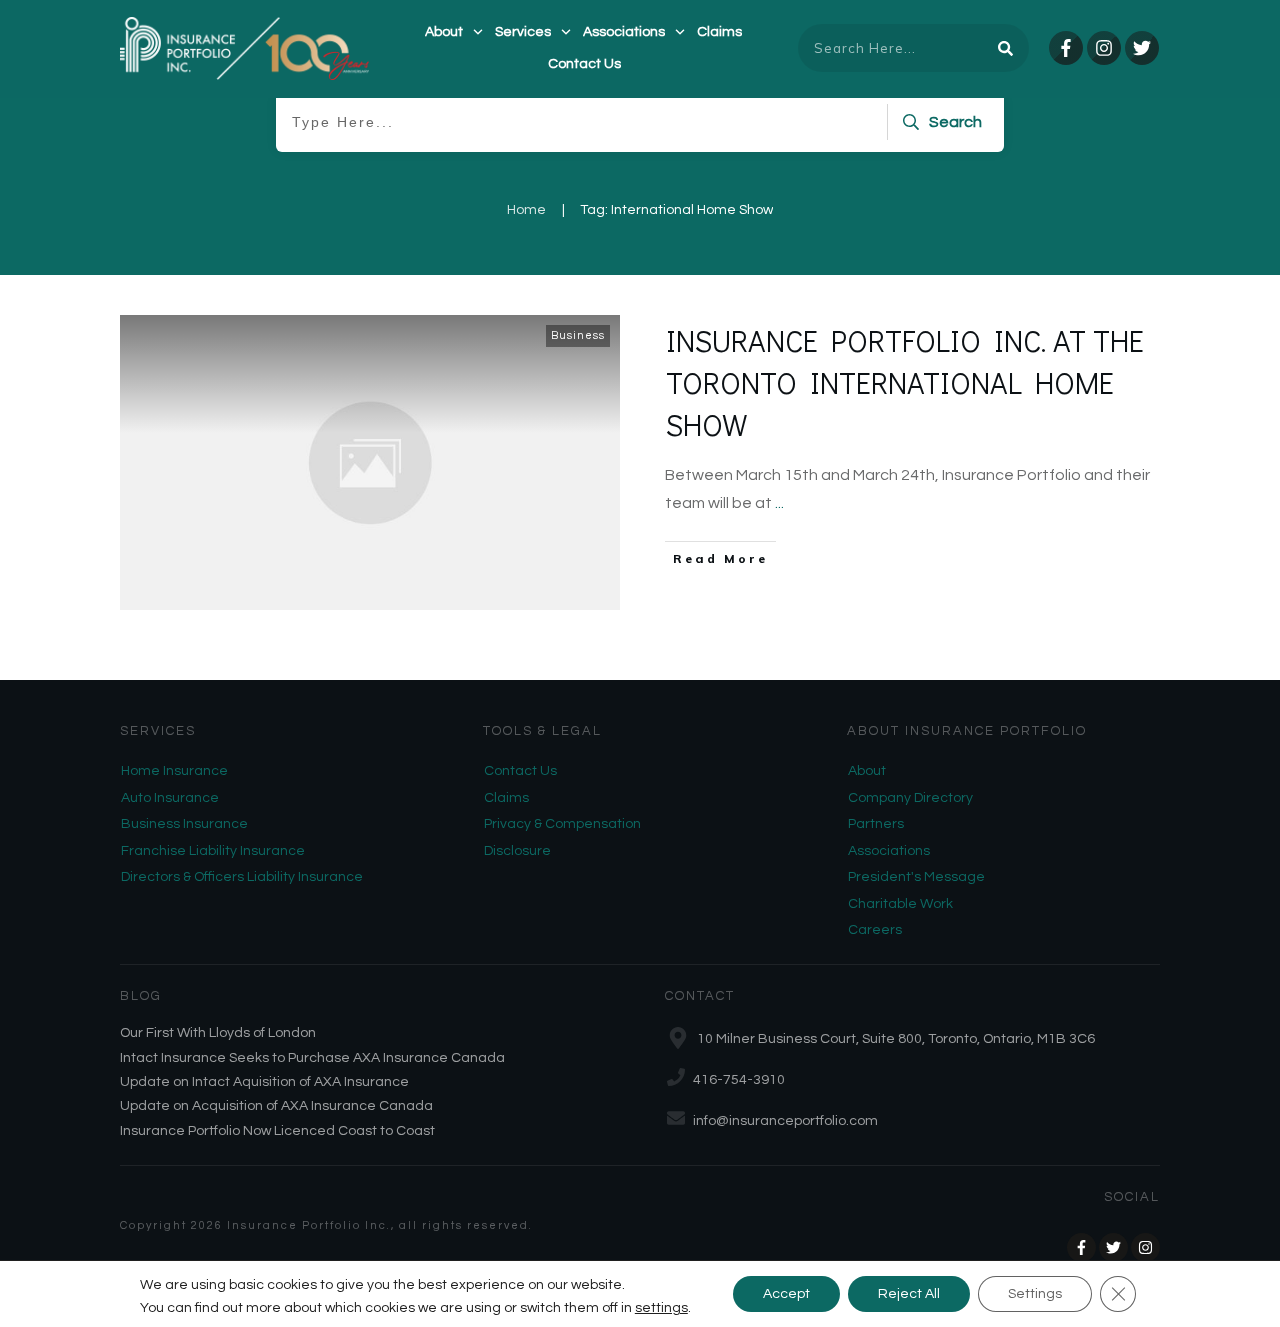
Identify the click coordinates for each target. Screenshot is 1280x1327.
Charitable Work (900, 904)
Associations (889, 851)
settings (661, 1308)
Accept (786, 1294)
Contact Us (520, 771)
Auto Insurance (170, 798)
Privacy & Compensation (562, 824)
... (779, 503)
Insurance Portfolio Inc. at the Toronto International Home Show (905, 382)
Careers (875, 930)
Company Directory (910, 798)
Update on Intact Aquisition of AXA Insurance (264, 1082)
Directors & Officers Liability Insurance (242, 877)
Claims (506, 798)
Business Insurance (184, 824)
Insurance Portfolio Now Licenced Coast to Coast (277, 1131)
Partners (876, 824)
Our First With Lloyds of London (218, 1033)
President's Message (916, 877)
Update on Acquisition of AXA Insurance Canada (276, 1106)
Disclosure (517, 851)
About (867, 771)
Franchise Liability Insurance (213, 851)
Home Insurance (174, 771)
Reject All (909, 1294)
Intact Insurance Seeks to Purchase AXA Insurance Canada (312, 1058)
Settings (1035, 1294)
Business (578, 335)
